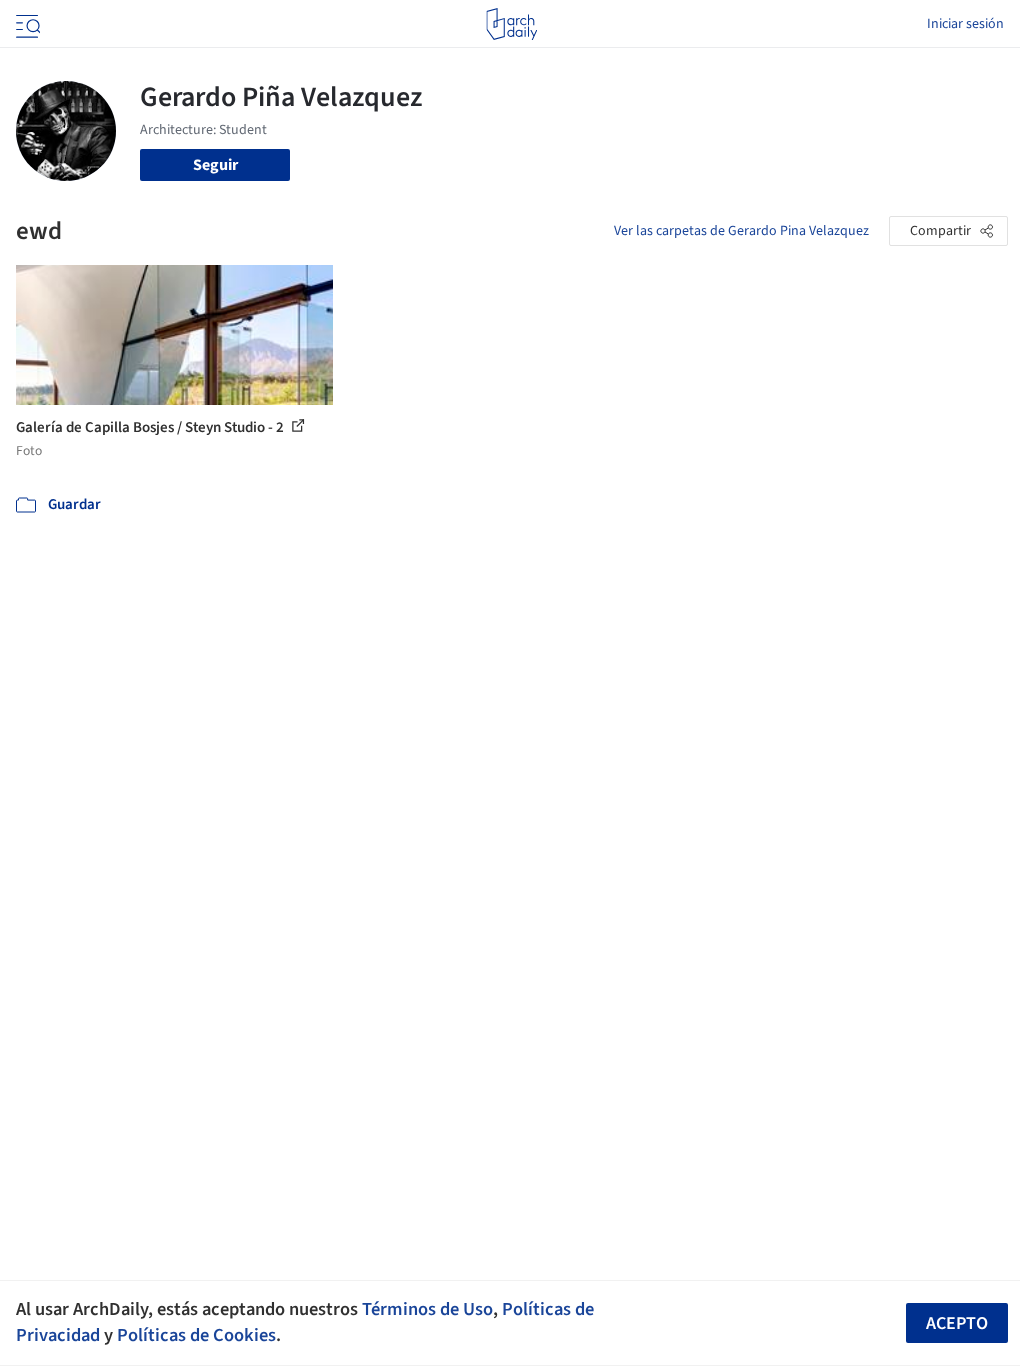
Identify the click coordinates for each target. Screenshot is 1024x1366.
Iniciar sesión (965, 24)
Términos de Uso (427, 1309)
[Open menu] (26, 24)
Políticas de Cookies (196, 1335)
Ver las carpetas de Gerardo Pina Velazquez (741, 231)
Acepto (957, 1323)
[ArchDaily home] (511, 24)
